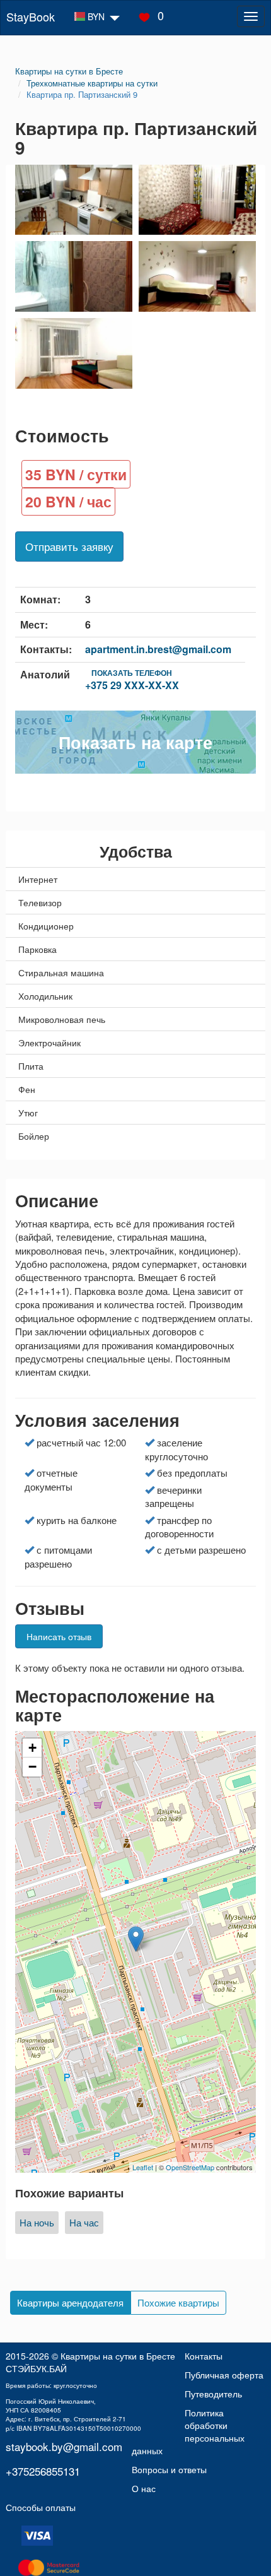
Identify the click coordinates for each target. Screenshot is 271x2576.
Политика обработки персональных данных (188, 2431)
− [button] (32, 1767)
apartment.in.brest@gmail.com (158, 649)
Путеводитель (213, 2394)
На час (84, 2222)
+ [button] (32, 1748)
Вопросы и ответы (169, 2469)
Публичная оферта (224, 2375)
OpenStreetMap (190, 2167)
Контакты (204, 2356)
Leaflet (143, 2167)
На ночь (37, 2222)
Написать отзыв (59, 1636)
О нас (144, 2488)
